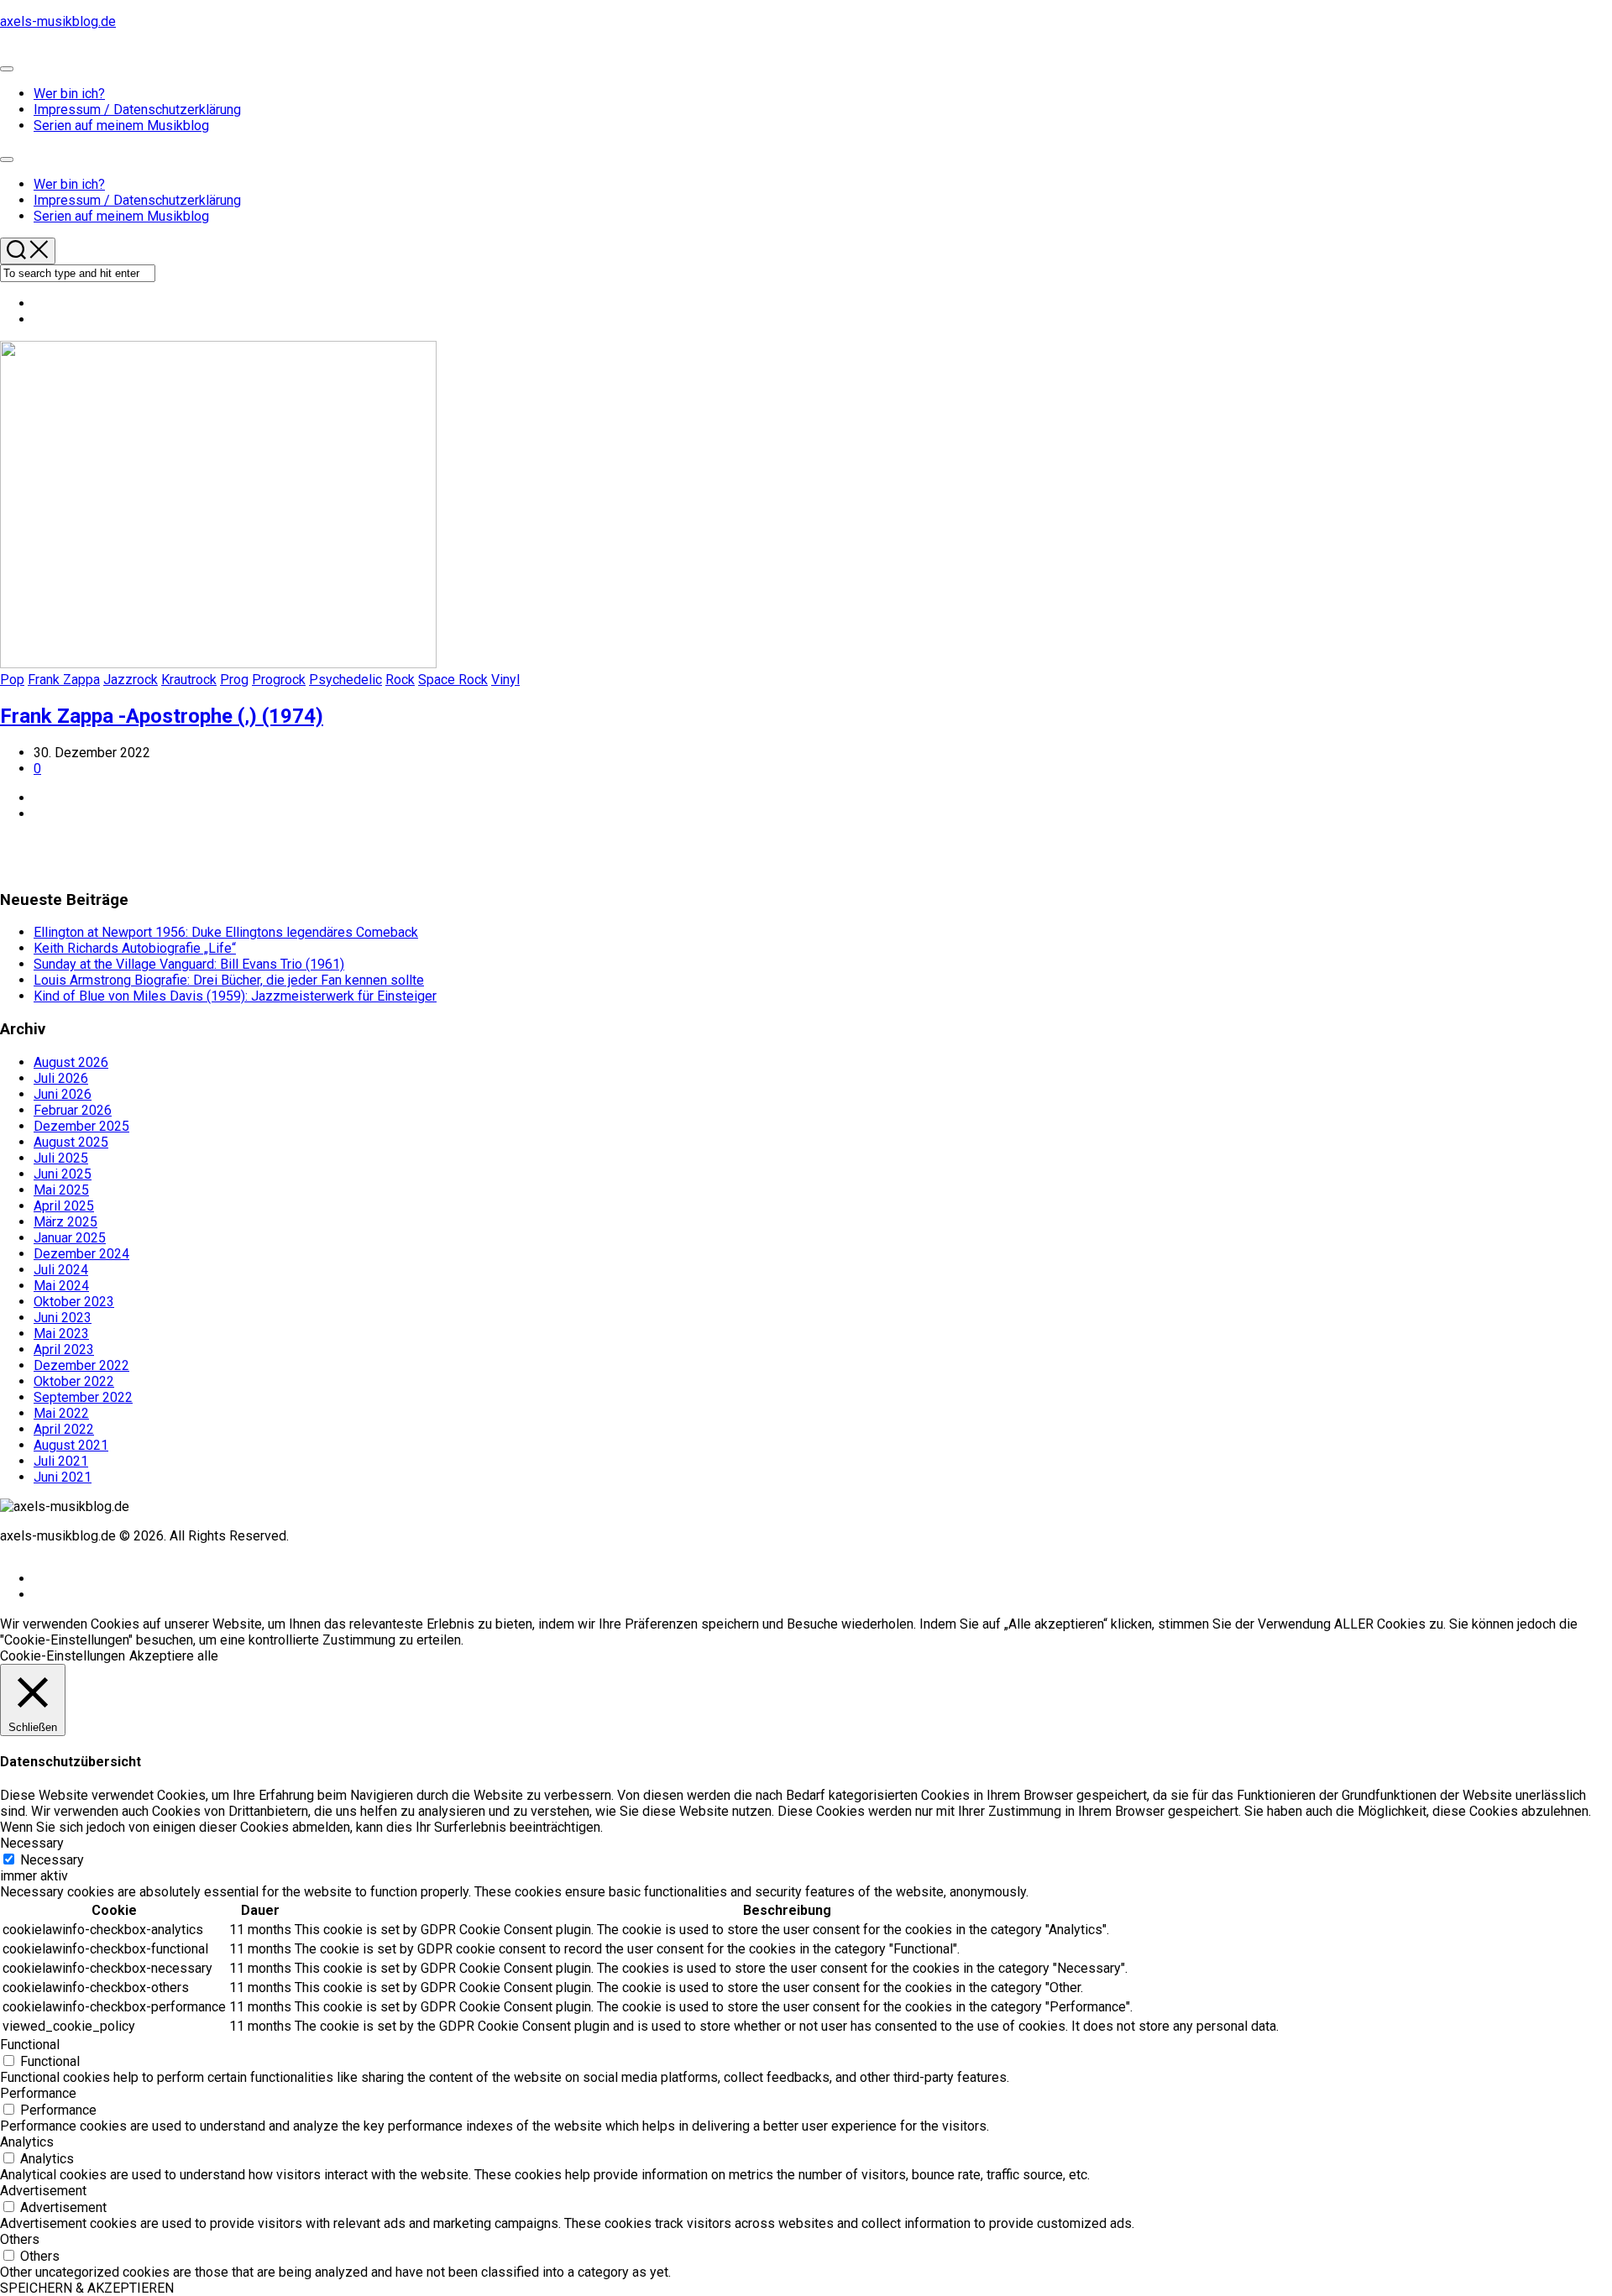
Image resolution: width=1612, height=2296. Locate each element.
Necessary (52, 1860)
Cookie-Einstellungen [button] (63, 1656)
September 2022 (83, 1397)
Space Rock (453, 680)
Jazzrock (131, 680)
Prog (234, 680)
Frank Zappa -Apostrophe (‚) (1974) (162, 716)
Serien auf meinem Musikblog (121, 126)
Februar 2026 (73, 1110)
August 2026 (71, 1062)
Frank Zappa (64, 680)
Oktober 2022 (74, 1381)
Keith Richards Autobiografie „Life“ (135, 948)
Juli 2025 (61, 1158)
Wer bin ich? (69, 94)
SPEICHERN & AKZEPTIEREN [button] (87, 2288)
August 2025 (71, 1142)
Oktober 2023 (74, 1302)
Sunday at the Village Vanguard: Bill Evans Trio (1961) (189, 964)
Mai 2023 (61, 1334)
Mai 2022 (61, 1413)
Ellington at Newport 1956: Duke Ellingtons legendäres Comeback (226, 932)
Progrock (279, 680)
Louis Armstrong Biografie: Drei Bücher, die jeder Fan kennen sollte (229, 980)
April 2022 (64, 1429)
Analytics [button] (27, 2142)
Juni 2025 (63, 1174)
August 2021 (71, 1445)
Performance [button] (38, 2093)
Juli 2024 (61, 1270)
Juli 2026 (61, 1078)
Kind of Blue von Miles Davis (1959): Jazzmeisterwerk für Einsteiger (235, 996)
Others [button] (20, 2239)
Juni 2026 (63, 1094)
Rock (400, 680)
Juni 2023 (63, 1318)
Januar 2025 (70, 1238)
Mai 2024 (61, 1286)
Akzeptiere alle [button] (174, 1656)
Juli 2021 (61, 1461)
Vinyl (505, 680)
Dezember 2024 (81, 1254)
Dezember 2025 (81, 1126)
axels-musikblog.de (58, 21)
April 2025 (64, 1206)
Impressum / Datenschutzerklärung (137, 110)
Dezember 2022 (81, 1365)
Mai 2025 (61, 1190)
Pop (12, 680)
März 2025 (65, 1222)
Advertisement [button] (43, 2191)
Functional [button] (30, 2045)
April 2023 (64, 1349)
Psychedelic (345, 680)
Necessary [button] (32, 1843)
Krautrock (189, 680)
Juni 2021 (63, 1477)
